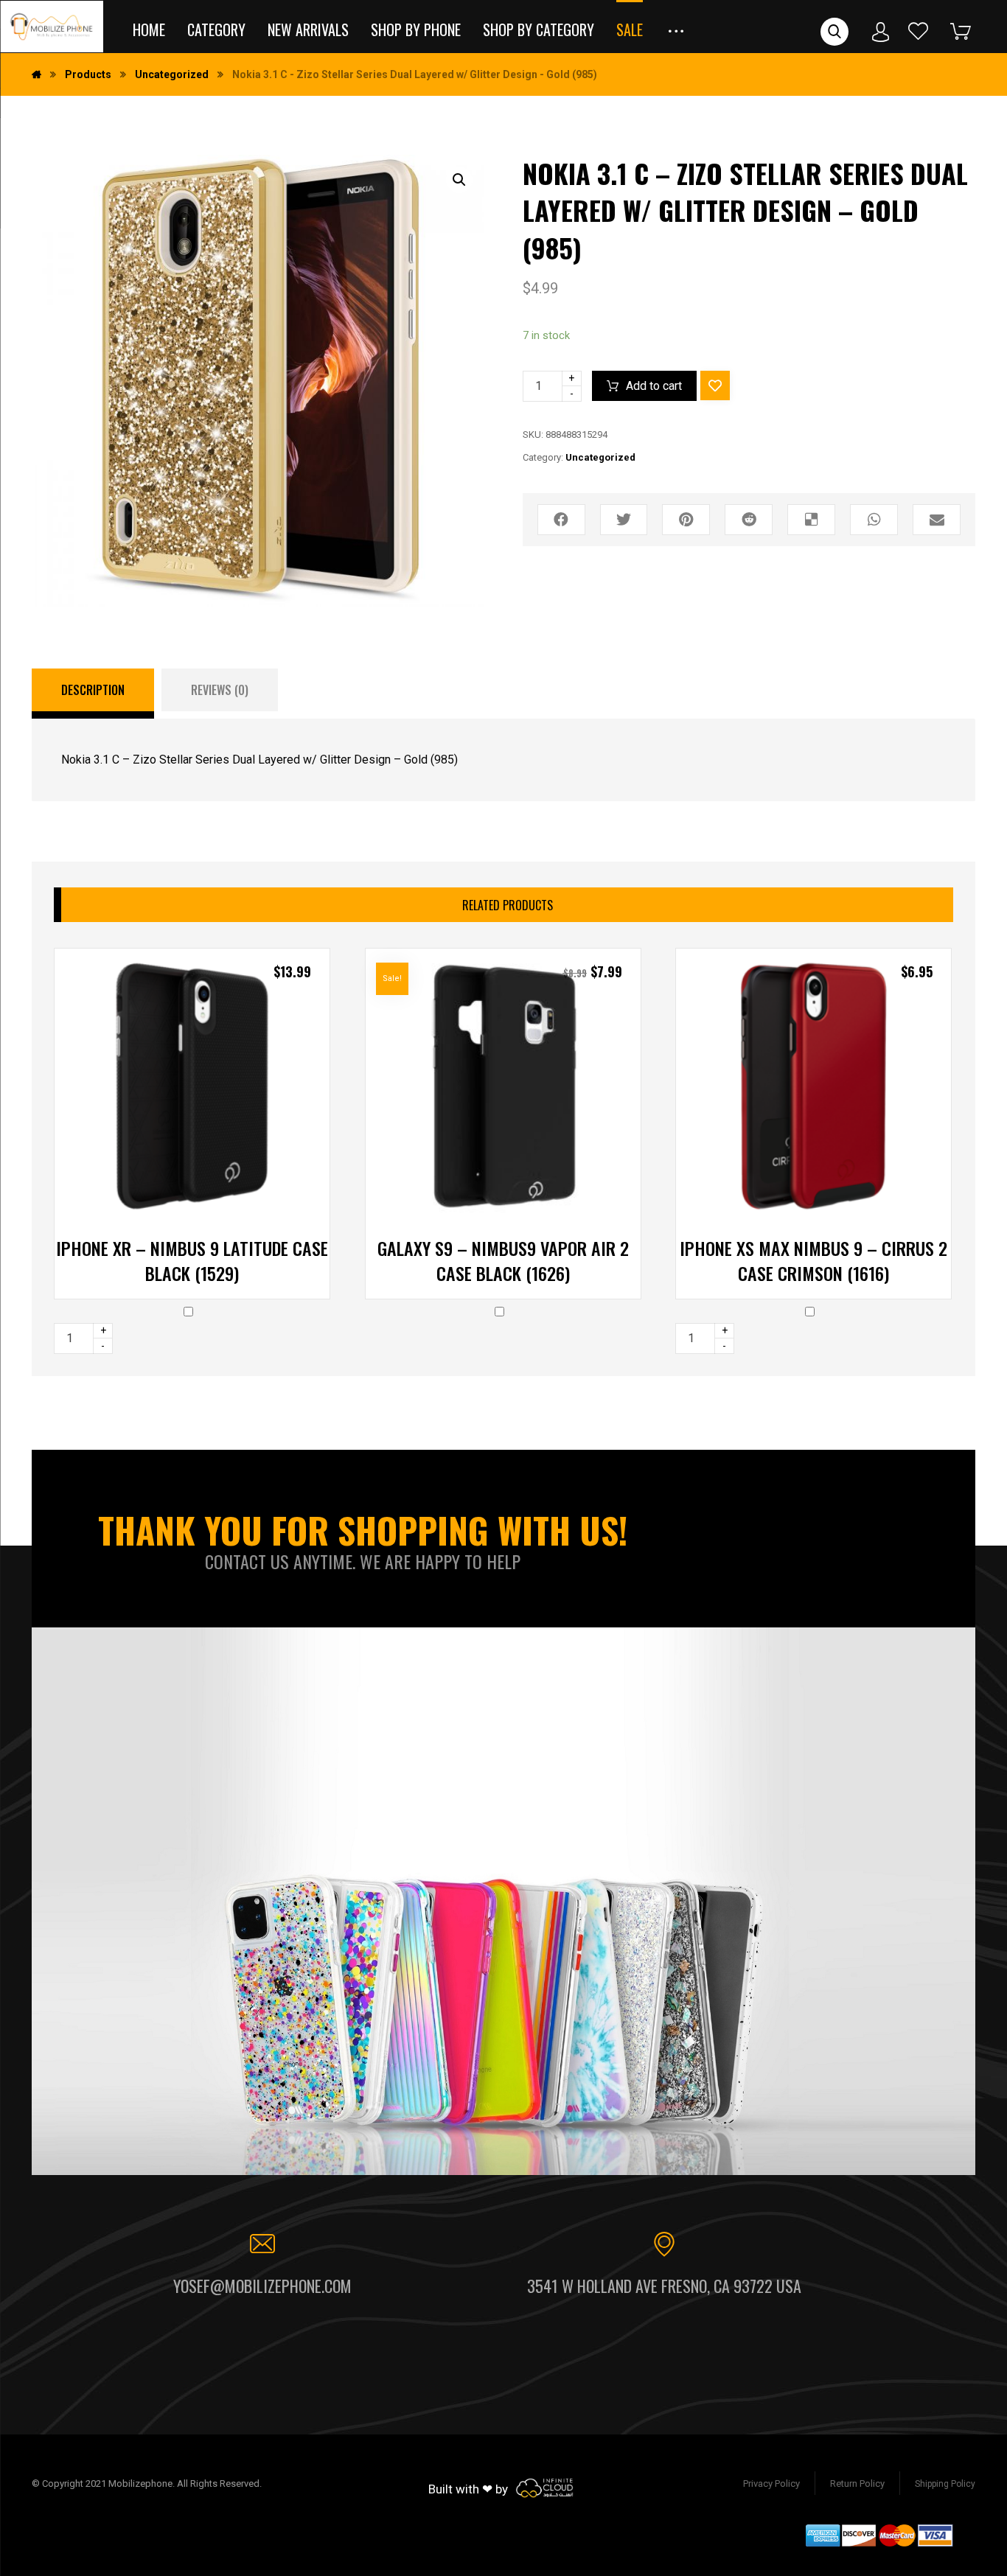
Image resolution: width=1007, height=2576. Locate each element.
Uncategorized (600, 457)
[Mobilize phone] (52, 27)
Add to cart (654, 386)
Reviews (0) (220, 690)
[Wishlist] (919, 31)
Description (93, 690)
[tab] (93, 694)
